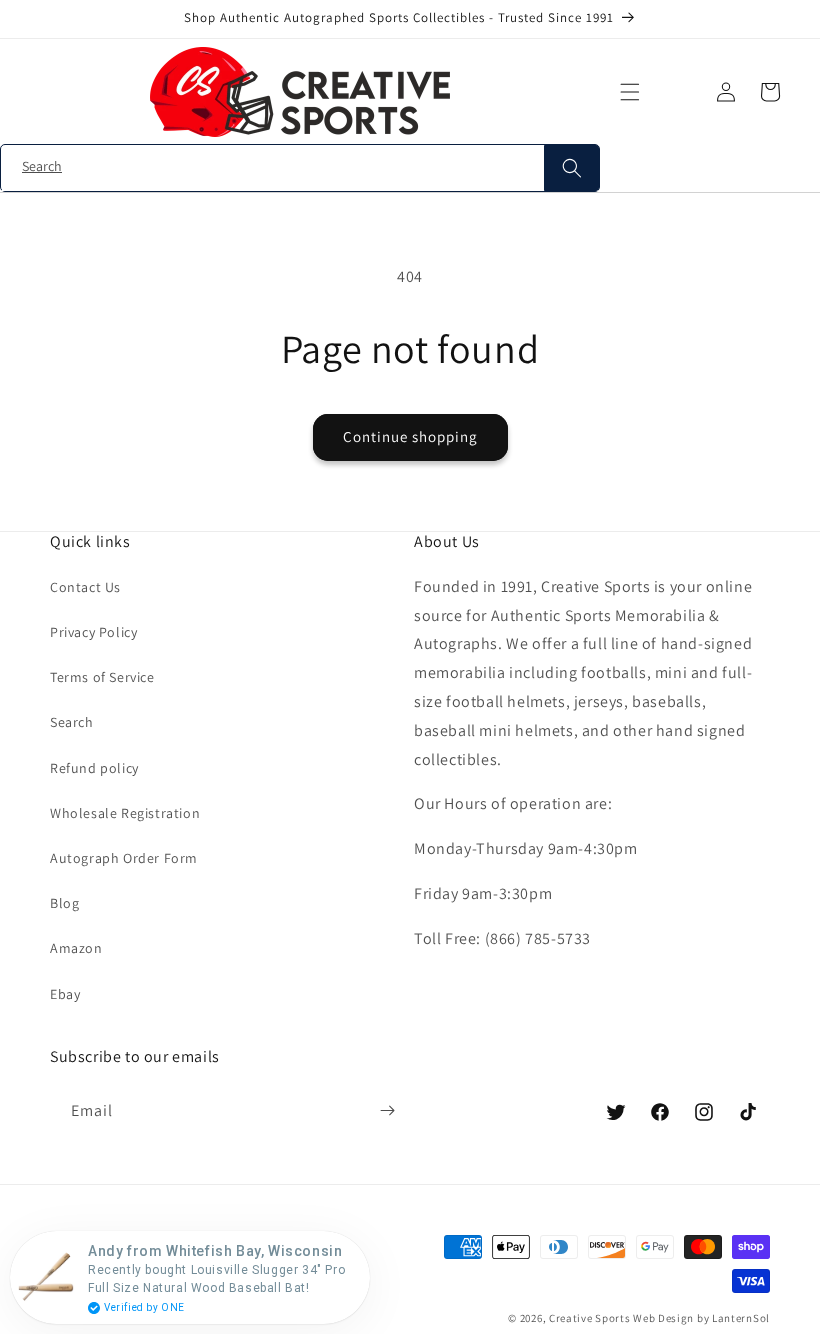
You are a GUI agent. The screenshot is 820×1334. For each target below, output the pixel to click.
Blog (64, 903)
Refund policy (94, 768)
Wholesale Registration (125, 813)
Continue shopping (410, 436)
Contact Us (85, 587)
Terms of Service (102, 677)
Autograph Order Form (124, 858)
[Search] (571, 168)
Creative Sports (590, 1318)
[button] (630, 92)
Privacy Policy (93, 632)
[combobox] (300, 168)
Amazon (76, 948)
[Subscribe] (387, 1111)
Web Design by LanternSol (701, 1318)
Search (72, 722)
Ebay (65, 994)
